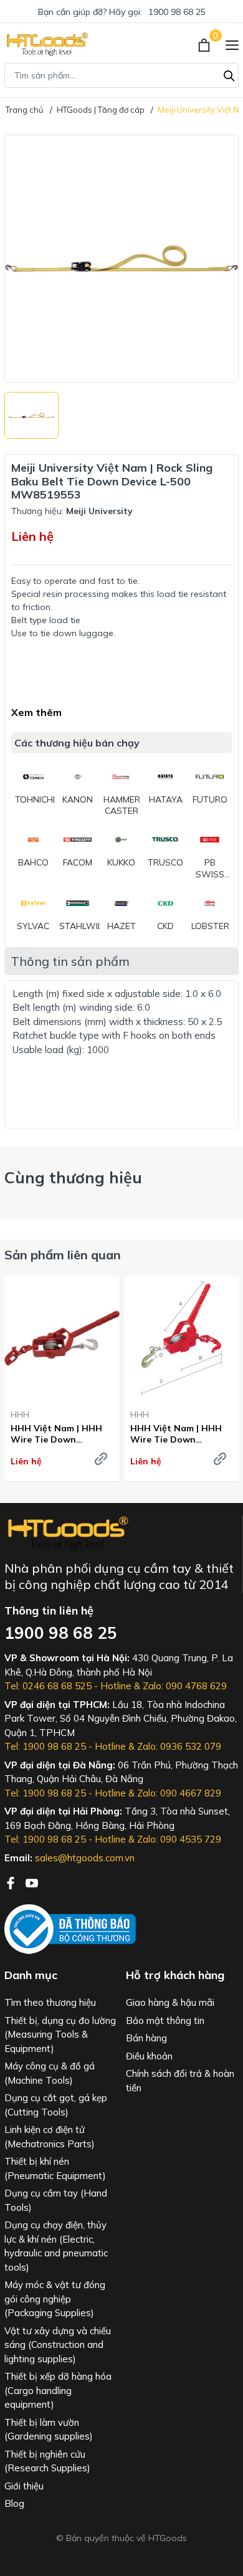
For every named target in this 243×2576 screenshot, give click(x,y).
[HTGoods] (46, 44)
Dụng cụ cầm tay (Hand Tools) (56, 2200)
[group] (121, 259)
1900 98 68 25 (177, 12)
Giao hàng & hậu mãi (170, 2002)
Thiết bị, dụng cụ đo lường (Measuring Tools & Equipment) (60, 2035)
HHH (20, 1414)
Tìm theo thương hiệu (50, 2002)
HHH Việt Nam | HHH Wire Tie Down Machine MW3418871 (176, 1434)
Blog (14, 2503)
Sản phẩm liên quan (63, 1255)
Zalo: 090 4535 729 (179, 1839)
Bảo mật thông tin (165, 2020)
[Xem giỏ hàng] (205, 44)
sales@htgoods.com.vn (85, 1858)
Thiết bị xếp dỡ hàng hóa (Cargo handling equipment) (58, 2390)
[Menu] (232, 44)
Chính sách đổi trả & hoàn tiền (180, 2081)
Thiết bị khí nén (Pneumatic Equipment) (55, 2168)
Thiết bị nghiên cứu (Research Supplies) (47, 2461)
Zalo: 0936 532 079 (179, 1746)
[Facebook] (12, 1882)
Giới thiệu (24, 2486)
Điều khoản (149, 2056)
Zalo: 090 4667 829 (179, 1793)
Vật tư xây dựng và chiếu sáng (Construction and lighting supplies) (58, 2345)
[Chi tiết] (101, 1459)
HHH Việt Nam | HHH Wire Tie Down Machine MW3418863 (56, 1434)
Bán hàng (146, 2038)
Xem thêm (36, 712)
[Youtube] (32, 1882)
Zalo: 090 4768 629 (185, 1686)
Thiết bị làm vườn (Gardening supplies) (49, 2430)
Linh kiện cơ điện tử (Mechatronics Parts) (50, 2137)
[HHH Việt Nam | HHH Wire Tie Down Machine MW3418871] (182, 1338)
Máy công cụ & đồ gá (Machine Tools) (50, 2073)
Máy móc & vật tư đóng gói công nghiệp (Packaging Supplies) (55, 2299)
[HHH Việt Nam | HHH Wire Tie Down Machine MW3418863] (62, 1338)
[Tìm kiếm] (229, 74)
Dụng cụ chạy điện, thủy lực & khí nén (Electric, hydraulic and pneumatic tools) (56, 2246)
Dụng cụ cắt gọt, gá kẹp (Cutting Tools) (56, 2105)
